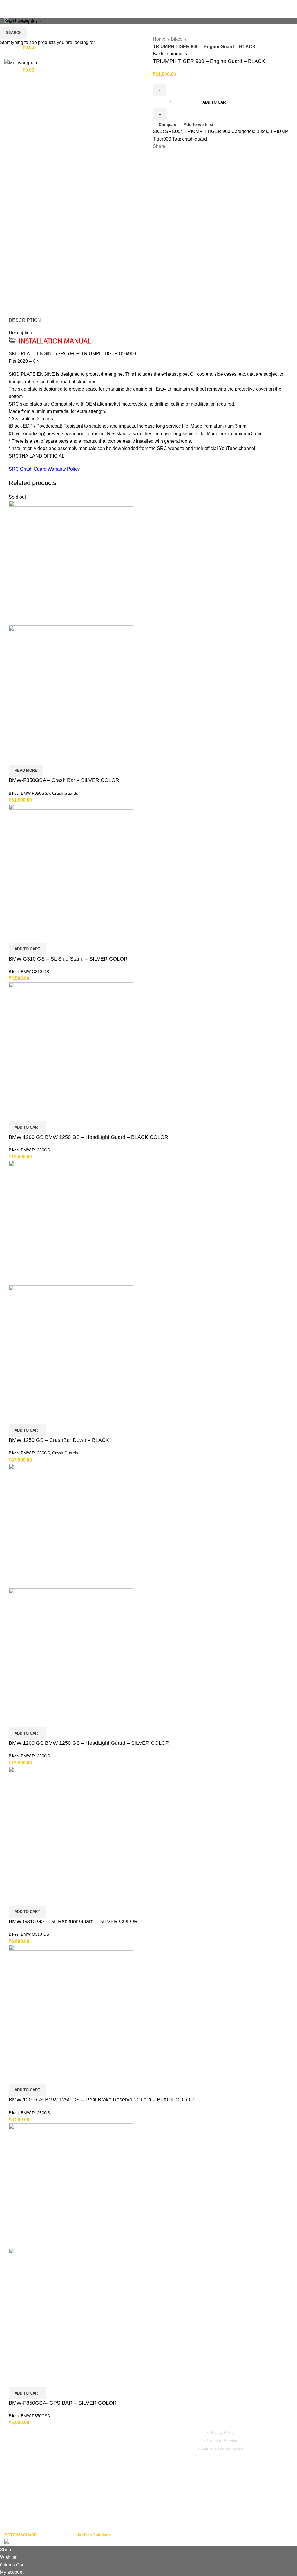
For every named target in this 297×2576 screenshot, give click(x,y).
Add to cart (215, 102)
